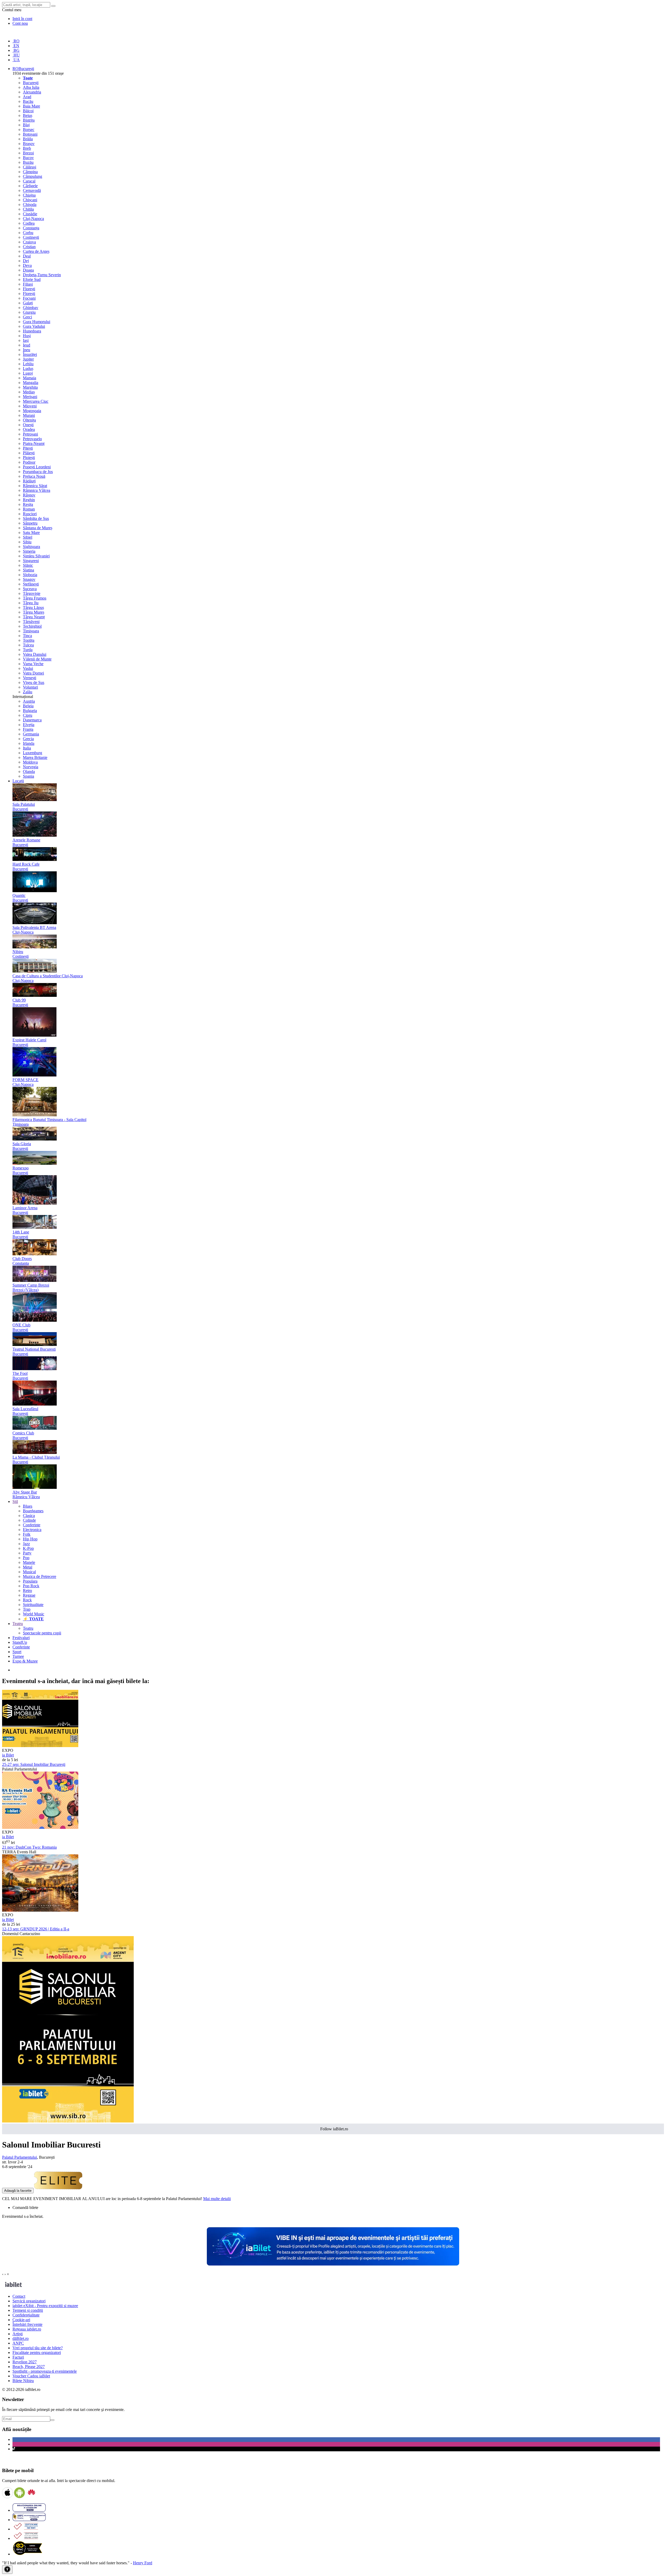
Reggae (29, 1595)
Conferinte (32, 1525)
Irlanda (29, 743)
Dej (26, 261)
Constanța (31, 228)
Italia (27, 748)
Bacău (28, 101)
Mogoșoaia (32, 411)
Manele (29, 1562)
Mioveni (30, 406)
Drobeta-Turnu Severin (42, 275)
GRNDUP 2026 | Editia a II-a (36, 1929)
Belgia (28, 706)
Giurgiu (29, 312)
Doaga (28, 270)
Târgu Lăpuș (33, 607)
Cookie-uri (21, 2320)
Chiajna (29, 195)
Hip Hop (30, 1539)
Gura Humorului (37, 322)
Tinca (27, 636)
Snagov (29, 579)
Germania (31, 734)
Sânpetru (30, 523)
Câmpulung (33, 176)
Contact (19, 2296)
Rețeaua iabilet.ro (27, 2329)
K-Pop (28, 1548)
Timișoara (31, 631)
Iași (26, 340)
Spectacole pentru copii (42, 1633)
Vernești (30, 678)
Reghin (29, 500)
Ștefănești (31, 584)
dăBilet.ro (21, 2338)
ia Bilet (8, 1755)
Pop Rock (31, 1586)
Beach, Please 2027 (29, 2367)
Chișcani (30, 200)
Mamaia (30, 378)
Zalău (28, 692)
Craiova (29, 242)
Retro (27, 1591)
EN (16, 46)
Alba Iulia (31, 87)
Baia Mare (31, 106)
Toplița (29, 640)
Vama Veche (33, 664)
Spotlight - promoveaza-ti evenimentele (45, 2371)
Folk (27, 1534)
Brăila (28, 139)
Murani (29, 415)
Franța (28, 729)
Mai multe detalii (217, 2199)
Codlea (29, 223)
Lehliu (28, 364)
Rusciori (30, 514)
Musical (29, 1572)
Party (27, 1553)
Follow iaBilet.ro (334, 2129)
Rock (27, 1600)
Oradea (29, 429)
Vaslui (28, 668)
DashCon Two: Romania (29, 1847)
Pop (26, 1558)
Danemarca (32, 720)
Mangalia (31, 383)
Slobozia (30, 575)
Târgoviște (32, 593)
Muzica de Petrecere (40, 1576)
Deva (27, 265)
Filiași (28, 284)
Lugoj (28, 373)
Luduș (28, 369)
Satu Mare (31, 533)
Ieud (27, 345)
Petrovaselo (32, 439)
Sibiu (27, 542)
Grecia (28, 739)
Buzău (28, 162)
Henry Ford (143, 2563)
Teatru (28, 1628)
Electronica (32, 1530)
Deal (27, 256)
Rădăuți (29, 481)
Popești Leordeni (37, 467)
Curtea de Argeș (36, 251)
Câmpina (30, 172)
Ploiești (29, 458)
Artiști (18, 2334)
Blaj (26, 125)
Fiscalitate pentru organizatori (37, 2353)
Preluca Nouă (34, 476)
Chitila (28, 209)
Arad (27, 97)
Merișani (30, 397)
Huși (27, 336)
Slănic (28, 565)
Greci (27, 317)
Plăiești (29, 453)
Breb (27, 148)
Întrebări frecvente (27, 2324)
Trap (27, 1609)
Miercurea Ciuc (36, 401)
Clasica (29, 1516)
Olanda (29, 771)
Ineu (27, 350)
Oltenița (29, 420)
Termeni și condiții (28, 2310)
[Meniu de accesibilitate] (7, 2570)
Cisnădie (30, 214)
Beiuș (28, 115)
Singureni (31, 561)
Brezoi (28, 153)
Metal (28, 1567)
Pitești (28, 448)
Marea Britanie (35, 757)
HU (16, 55)
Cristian (29, 247)
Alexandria (32, 92)
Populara (30, 1581)
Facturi (18, 2357)
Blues (28, 1506)
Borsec (29, 130)
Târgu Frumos (35, 598)
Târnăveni (31, 622)
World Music (34, 1614)
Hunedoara (32, 331)
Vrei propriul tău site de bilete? (38, 2348)
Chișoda (30, 204)
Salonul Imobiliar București (34, 1764)
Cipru (28, 715)
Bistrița (29, 120)
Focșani (29, 298)
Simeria (29, 551)
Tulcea (28, 645)
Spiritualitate (33, 1605)
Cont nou (20, 23)
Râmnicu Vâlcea (37, 490)
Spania (28, 776)
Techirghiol (32, 626)
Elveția (29, 725)
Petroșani (30, 434)
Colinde (29, 1520)
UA (16, 60)
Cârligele (30, 186)
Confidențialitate (26, 2315)
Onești (28, 425)
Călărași (30, 167)
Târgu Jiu (31, 603)
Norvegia (31, 767)
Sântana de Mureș (38, 528)
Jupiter (28, 359)
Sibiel (28, 537)
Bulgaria (30, 711)
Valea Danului (35, 654)
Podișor (29, 462)
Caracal (29, 181)
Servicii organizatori (29, 2301)
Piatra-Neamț (34, 443)
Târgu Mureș (34, 612)
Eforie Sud (32, 279)
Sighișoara (31, 547)
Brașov (29, 144)
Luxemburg (33, 753)
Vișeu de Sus (34, 682)
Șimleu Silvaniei (36, 556)
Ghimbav (31, 308)
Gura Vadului (34, 326)
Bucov (28, 158)
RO (16, 41)
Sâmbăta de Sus (36, 518)
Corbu (28, 233)
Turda (28, 650)
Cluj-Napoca (33, 219)
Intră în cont (22, 19)
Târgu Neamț (34, 617)
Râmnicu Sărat (35, 486)
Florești (29, 289)
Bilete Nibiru (23, 2381)
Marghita (30, 387)
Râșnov (29, 495)
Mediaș (29, 392)
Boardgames (33, 1511)
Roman (29, 509)
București (31, 83)
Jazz (26, 1544)
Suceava (30, 589)
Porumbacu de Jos (38, 472)
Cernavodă (32, 190)
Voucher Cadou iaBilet (31, 2376)
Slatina (28, 570)
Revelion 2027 (25, 2362)
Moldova (30, 762)
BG (16, 50)
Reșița (28, 504)
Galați (28, 303)
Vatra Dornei (33, 673)
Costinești (31, 237)
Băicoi (28, 111)
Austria (29, 701)
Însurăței (30, 354)
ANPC (18, 2343)
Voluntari (30, 687)
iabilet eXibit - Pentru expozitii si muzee (45, 2306)
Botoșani (30, 134)
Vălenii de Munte (37, 659)
